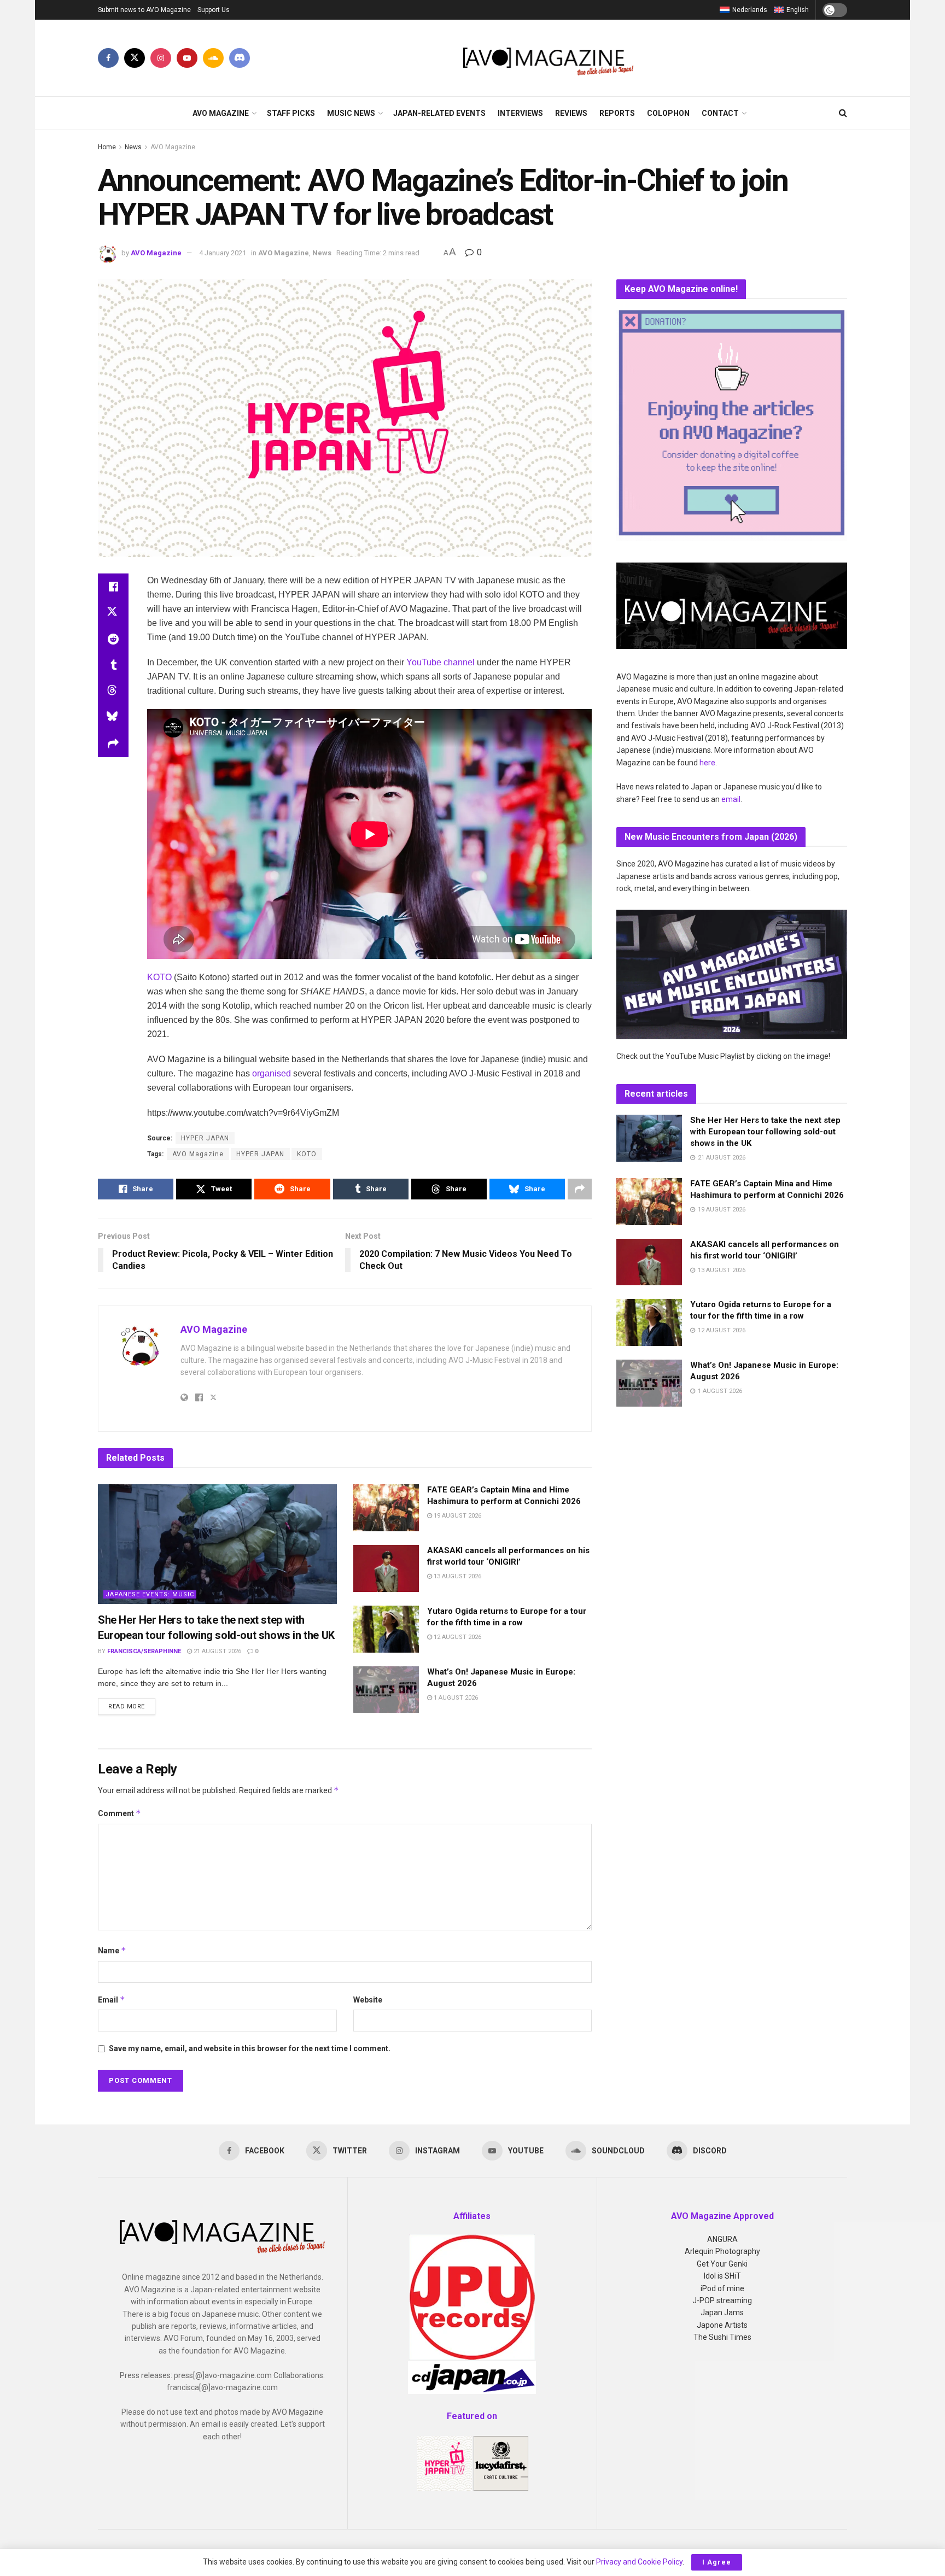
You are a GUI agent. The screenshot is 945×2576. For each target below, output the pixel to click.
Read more (132, 1706)
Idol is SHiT (722, 2276)
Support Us (214, 10)
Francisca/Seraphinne (144, 1651)
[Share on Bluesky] (113, 718)
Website (368, 2000)
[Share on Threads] (113, 692)
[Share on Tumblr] (113, 665)
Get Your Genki (722, 2264)
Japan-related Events (439, 113)
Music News (351, 113)
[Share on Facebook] (113, 587)
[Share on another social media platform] (113, 744)
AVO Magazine (221, 113)
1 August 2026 (455, 1698)
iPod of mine (722, 2288)
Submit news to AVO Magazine (144, 10)
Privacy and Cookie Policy (639, 2562)
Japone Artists (722, 2325)
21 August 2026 (217, 1651)
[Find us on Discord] (240, 58)
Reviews (571, 113)
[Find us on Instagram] (161, 58)
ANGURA (722, 2239)
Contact (720, 113)
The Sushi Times (722, 2337)
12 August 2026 (457, 1637)
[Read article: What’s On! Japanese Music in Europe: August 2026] (386, 1690)
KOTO (159, 977)
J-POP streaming (722, 2300)
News (133, 147)
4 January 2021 (223, 253)
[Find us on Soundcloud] (213, 58)
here (707, 763)
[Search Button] (843, 113)
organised (272, 1073)
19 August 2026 (457, 1516)
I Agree (717, 2562)
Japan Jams (722, 2312)
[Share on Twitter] (113, 613)
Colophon (668, 113)
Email (112, 2000)
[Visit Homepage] (549, 58)
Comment (119, 1813)
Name (112, 1950)
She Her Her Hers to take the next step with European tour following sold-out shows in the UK (765, 1132)
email (731, 799)
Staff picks (291, 113)
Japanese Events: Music (150, 1594)
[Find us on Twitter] (135, 58)
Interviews (520, 113)
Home (107, 147)
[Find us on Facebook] (108, 58)
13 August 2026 (457, 1576)
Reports (617, 113)
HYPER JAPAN (260, 1154)
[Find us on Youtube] (187, 58)
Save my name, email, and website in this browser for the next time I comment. (250, 2048)
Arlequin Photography (722, 2251)
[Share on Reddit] (113, 639)
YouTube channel (441, 662)
